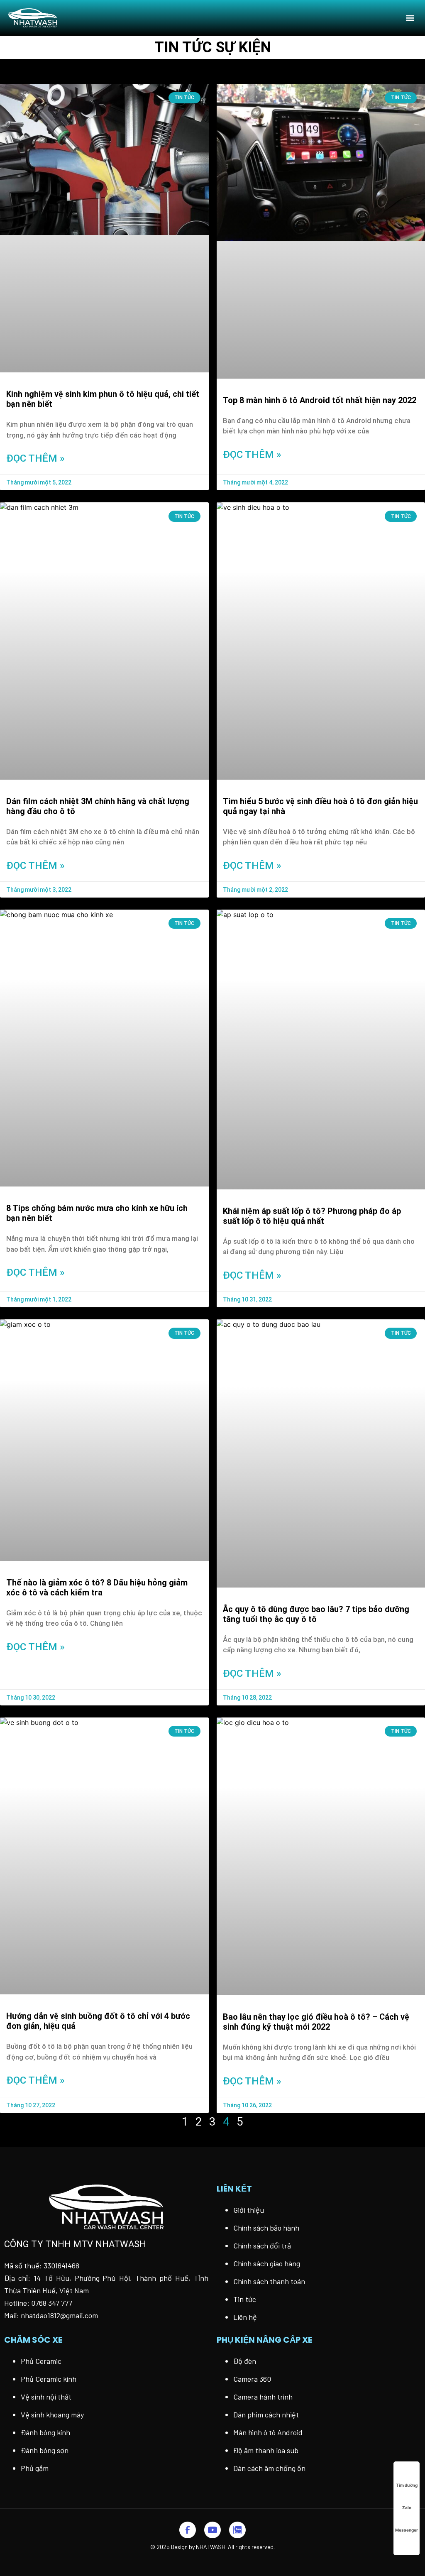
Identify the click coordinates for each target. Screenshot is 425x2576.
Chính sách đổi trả (262, 2246)
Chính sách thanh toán (269, 2281)
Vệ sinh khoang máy (52, 2415)
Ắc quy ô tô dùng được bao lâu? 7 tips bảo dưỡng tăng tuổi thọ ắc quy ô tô (316, 1614)
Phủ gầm (35, 2468)
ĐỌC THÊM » (35, 458)
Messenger (407, 2530)
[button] (410, 18)
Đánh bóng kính (45, 2432)
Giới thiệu (249, 2210)
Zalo (407, 2508)
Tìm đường (407, 2485)
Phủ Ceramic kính (49, 2379)
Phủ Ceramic (41, 2361)
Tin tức (245, 2299)
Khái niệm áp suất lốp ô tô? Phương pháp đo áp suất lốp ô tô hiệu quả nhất (312, 1216)
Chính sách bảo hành (266, 2228)
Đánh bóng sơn (45, 2450)
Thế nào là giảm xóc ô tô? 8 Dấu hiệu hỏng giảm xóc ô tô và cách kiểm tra (97, 1588)
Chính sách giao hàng (267, 2263)
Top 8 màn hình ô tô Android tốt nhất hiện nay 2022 (320, 400)
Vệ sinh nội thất (46, 2397)
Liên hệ (245, 2317)
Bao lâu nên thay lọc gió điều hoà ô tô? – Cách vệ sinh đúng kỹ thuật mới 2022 (316, 2022)
